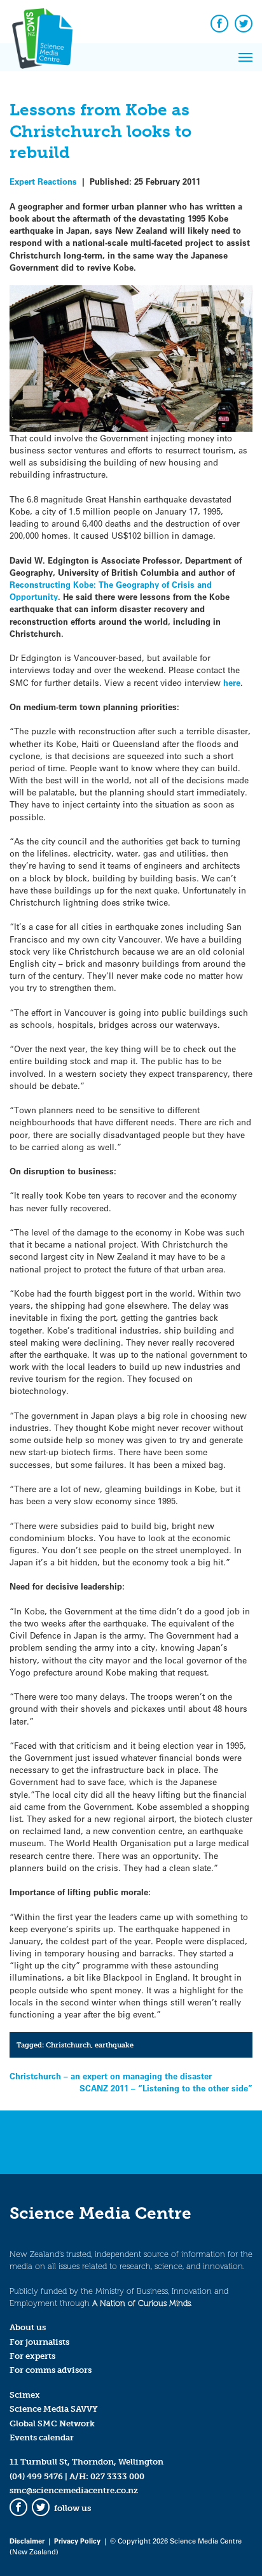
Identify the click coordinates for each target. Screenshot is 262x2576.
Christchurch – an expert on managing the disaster (111, 2076)
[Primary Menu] (245, 57)
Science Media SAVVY (54, 2409)
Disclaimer (27, 2541)
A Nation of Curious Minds (141, 2303)
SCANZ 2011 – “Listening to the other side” (166, 2088)
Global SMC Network (52, 2423)
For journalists (39, 2342)
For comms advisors (51, 2370)
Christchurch (68, 2045)
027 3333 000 (117, 2476)
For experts (32, 2356)
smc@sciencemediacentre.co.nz (74, 2490)
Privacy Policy (77, 2541)
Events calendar (42, 2437)
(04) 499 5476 (36, 2476)
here (232, 682)
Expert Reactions (43, 181)
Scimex (25, 2395)
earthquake (114, 2045)
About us (28, 2327)
